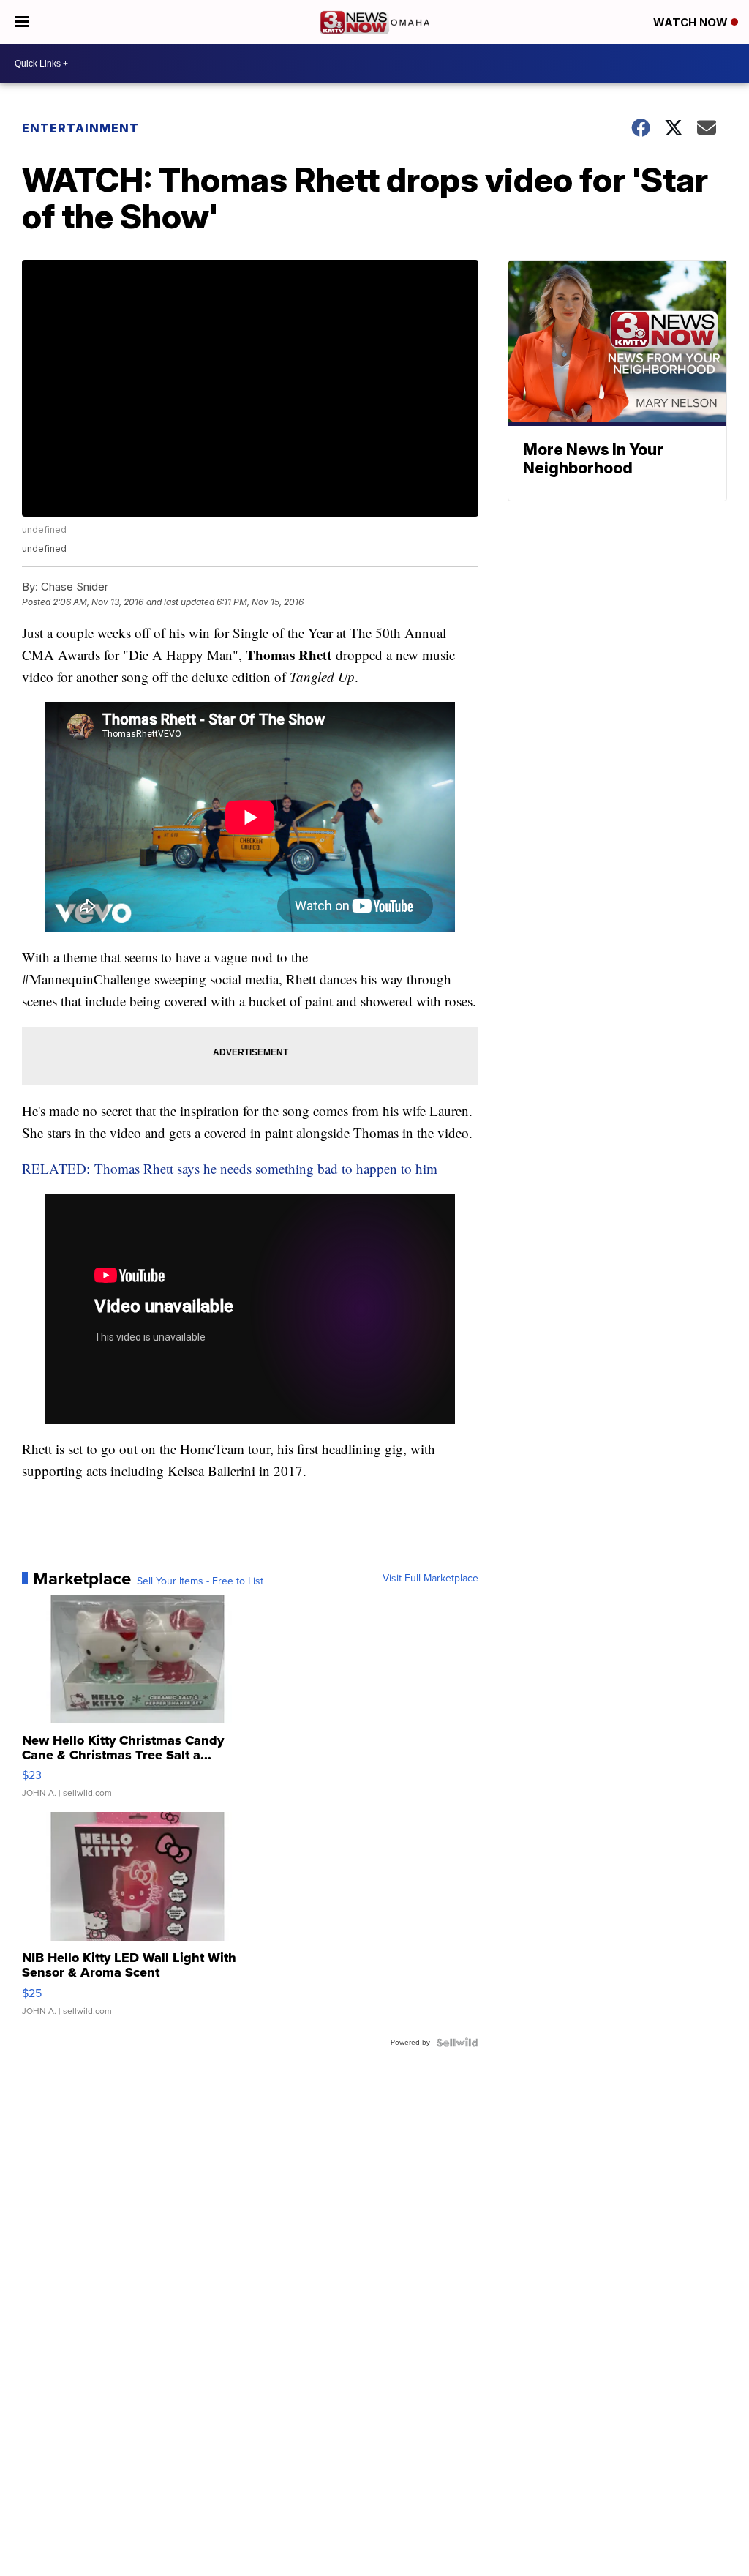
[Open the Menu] (22, 22)
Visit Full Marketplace (430, 1579)
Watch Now (692, 22)
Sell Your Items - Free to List (200, 1581)
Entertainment (80, 128)
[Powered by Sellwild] (457, 2043)
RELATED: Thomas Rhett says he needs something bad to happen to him (230, 1168)
